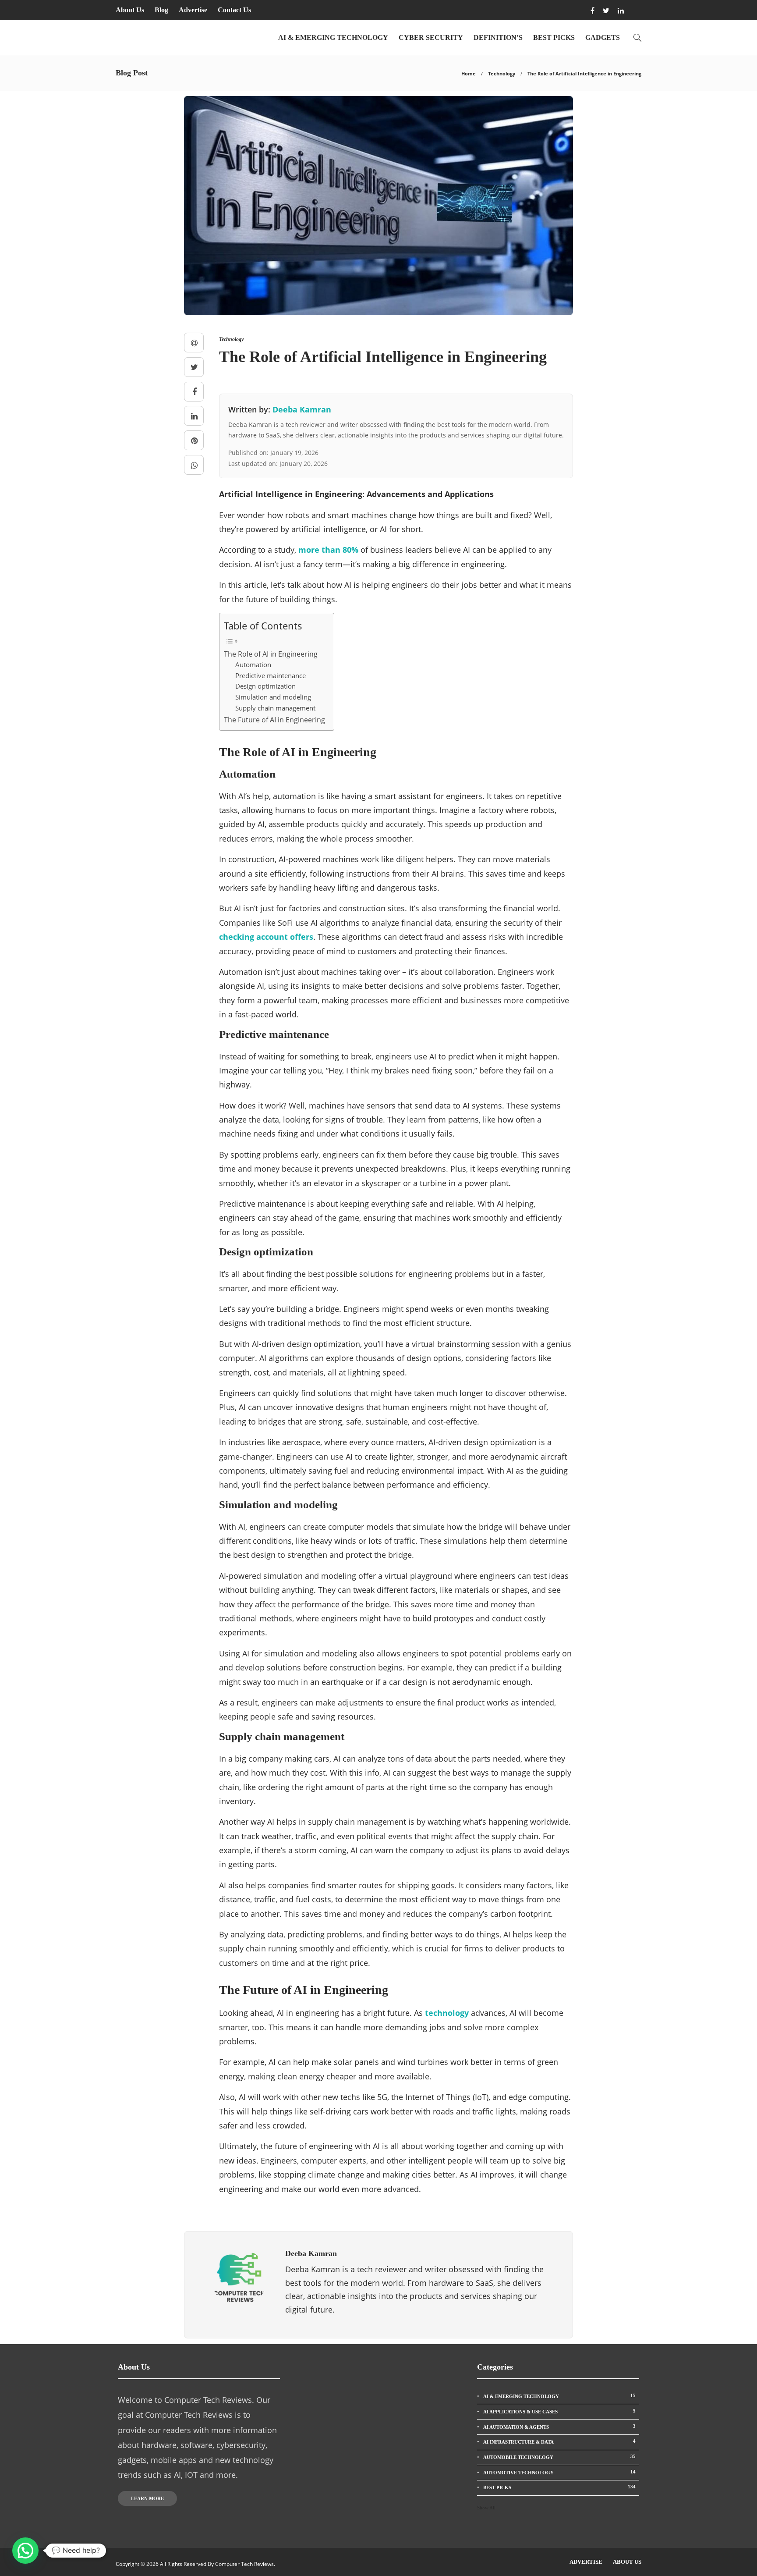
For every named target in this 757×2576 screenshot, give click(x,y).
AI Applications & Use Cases (559, 2411)
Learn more (147, 2498)
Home (469, 73)
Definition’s (498, 37)
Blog (161, 10)
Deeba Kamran (302, 409)
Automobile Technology (559, 2457)
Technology (502, 73)
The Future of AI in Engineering (274, 720)
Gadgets (603, 37)
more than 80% (328, 550)
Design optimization (265, 686)
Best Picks (554, 37)
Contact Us (234, 10)
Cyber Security (431, 37)
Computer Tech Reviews (244, 2564)
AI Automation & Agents (559, 2427)
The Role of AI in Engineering (271, 654)
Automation (253, 664)
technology (447, 2013)
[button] (25, 2551)
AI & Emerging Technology (333, 37)
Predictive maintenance (271, 675)
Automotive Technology (559, 2472)
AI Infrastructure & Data (559, 2441)
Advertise (193, 10)
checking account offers (266, 937)
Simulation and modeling (273, 697)
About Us (130, 10)
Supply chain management (275, 708)
